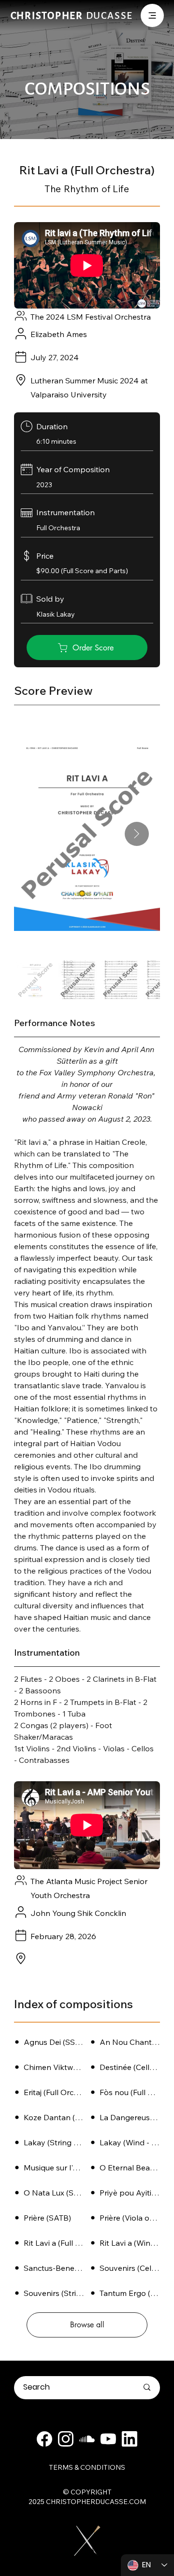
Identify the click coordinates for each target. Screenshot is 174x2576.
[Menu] (152, 15)
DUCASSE (72, 15)
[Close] (44, 2439)
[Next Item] (137, 834)
